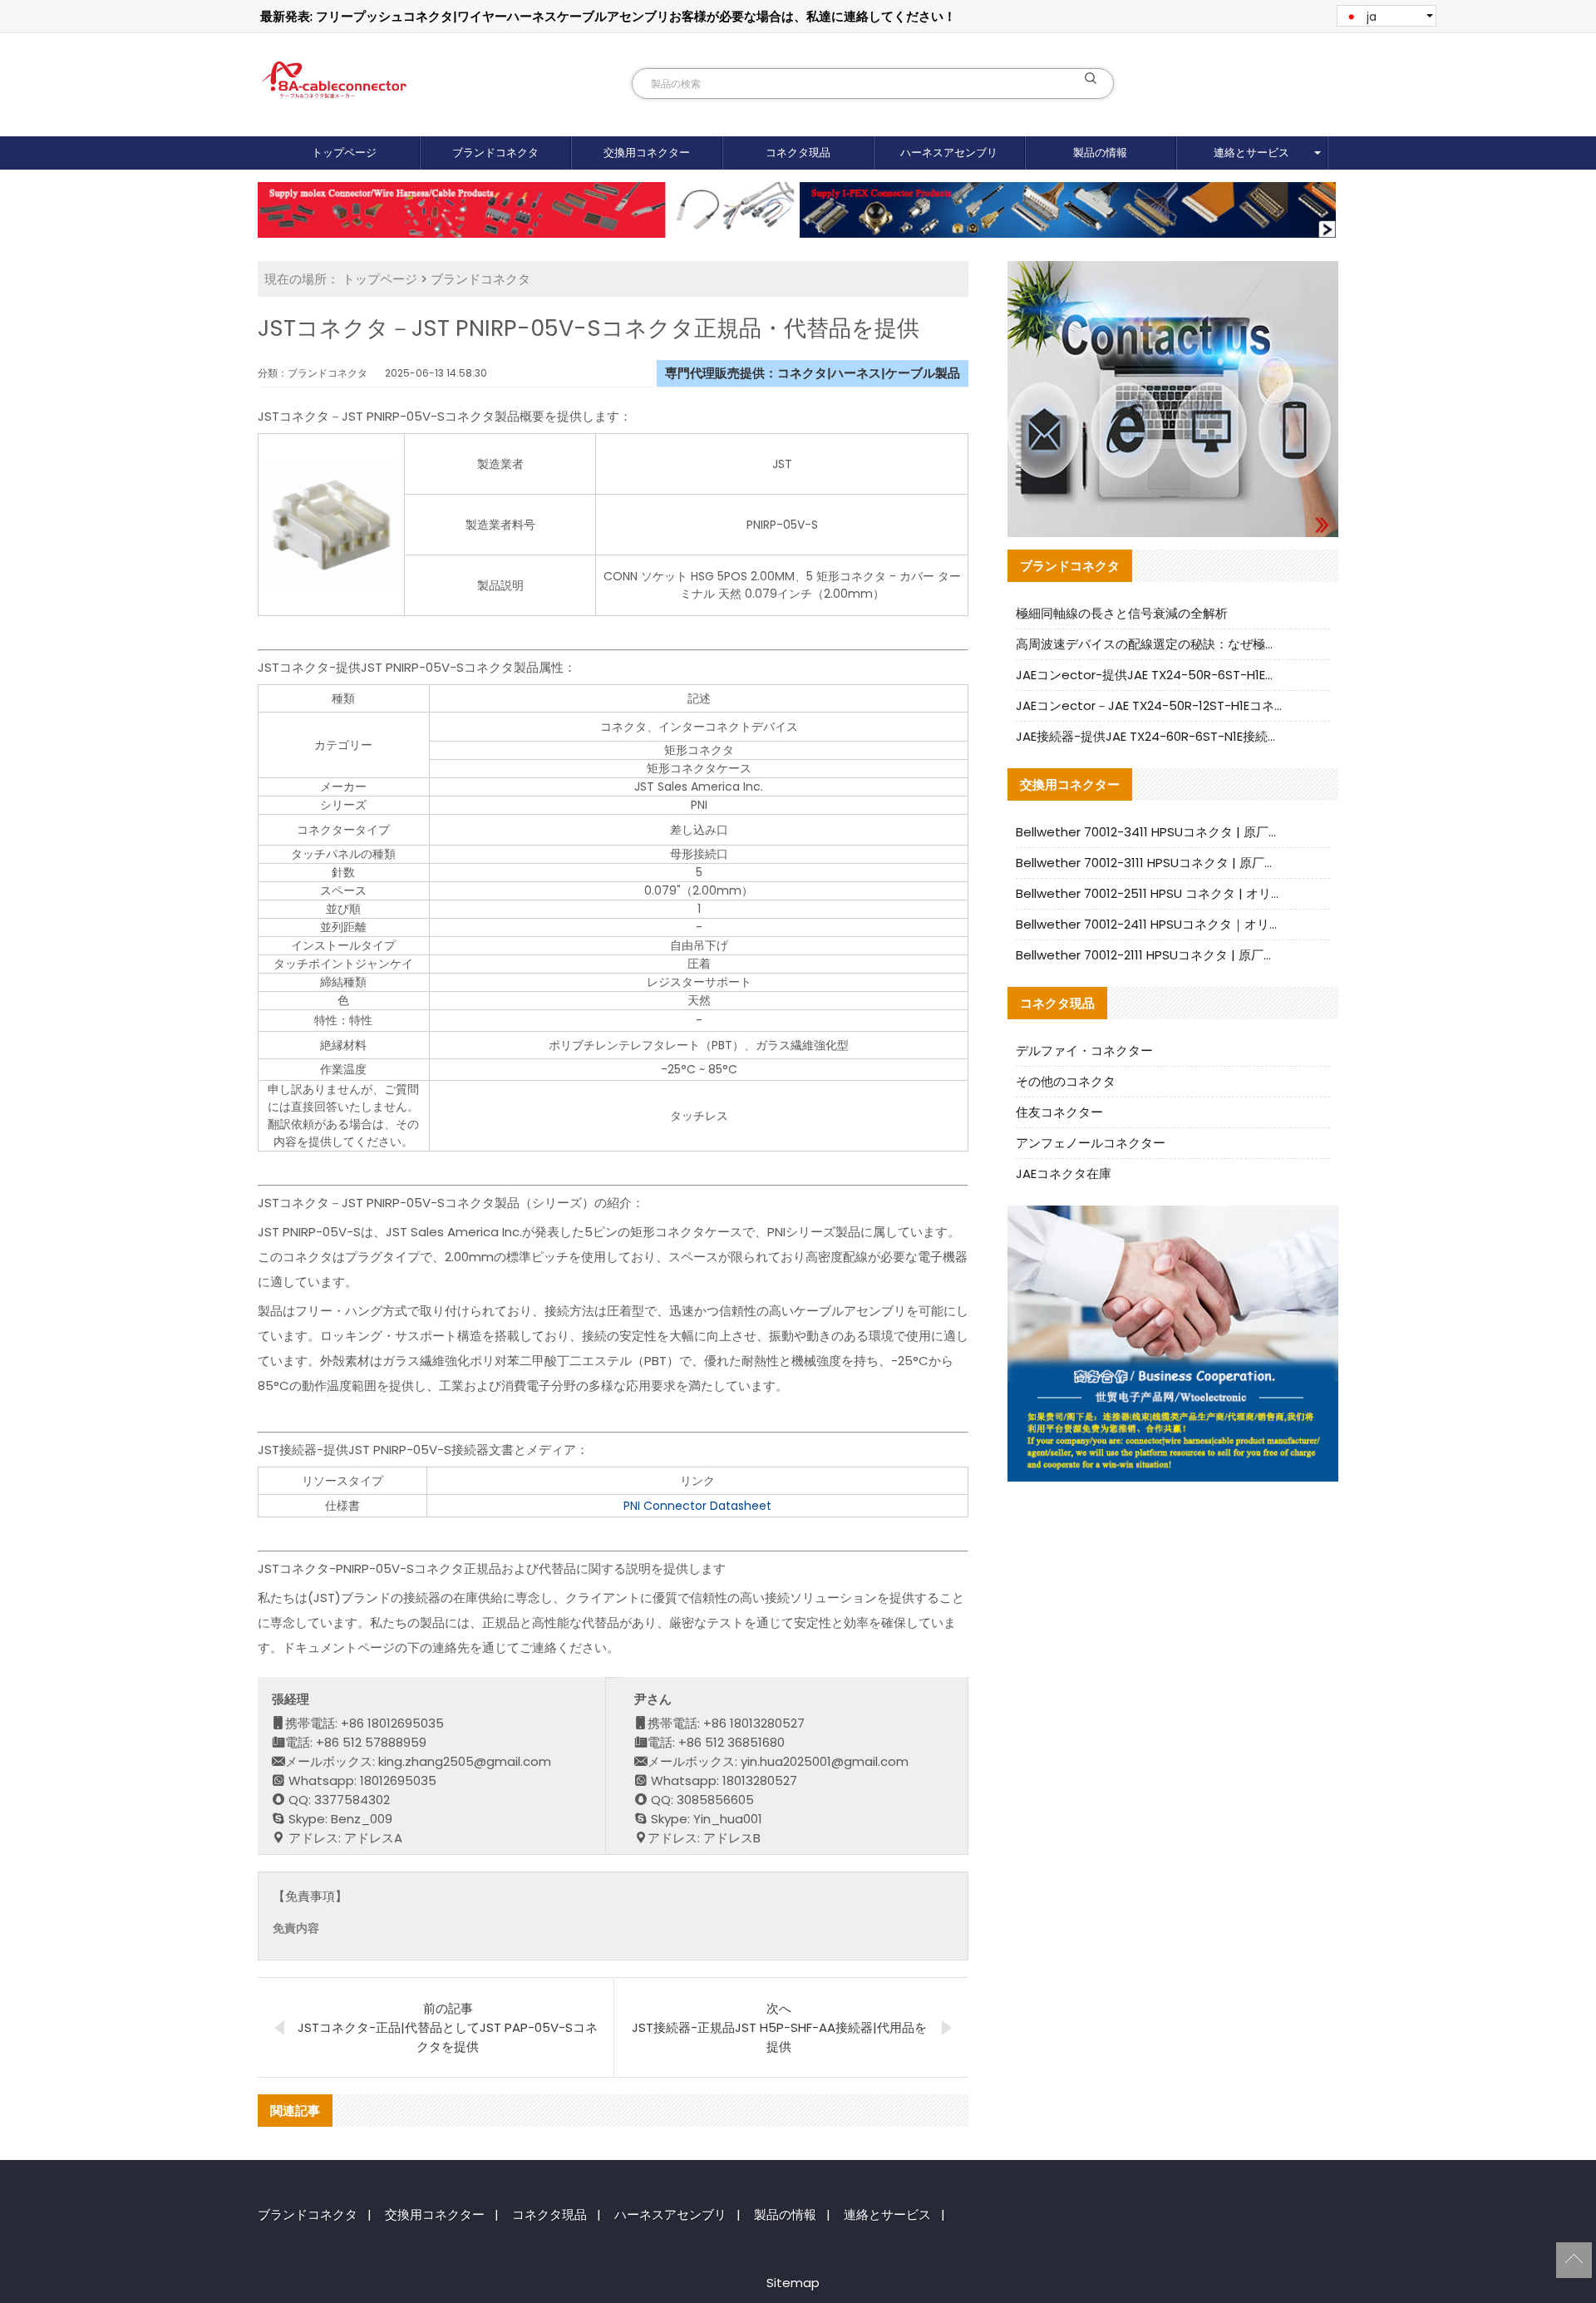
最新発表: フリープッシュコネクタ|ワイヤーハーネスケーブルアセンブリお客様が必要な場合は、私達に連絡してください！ (608, 16)
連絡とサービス (1251, 153)
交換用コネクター (647, 153)
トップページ (344, 153)
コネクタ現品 (798, 153)
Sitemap (793, 2283)
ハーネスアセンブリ (949, 153)
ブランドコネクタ (495, 153)
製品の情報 (1100, 153)
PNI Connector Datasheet (697, 1506)
